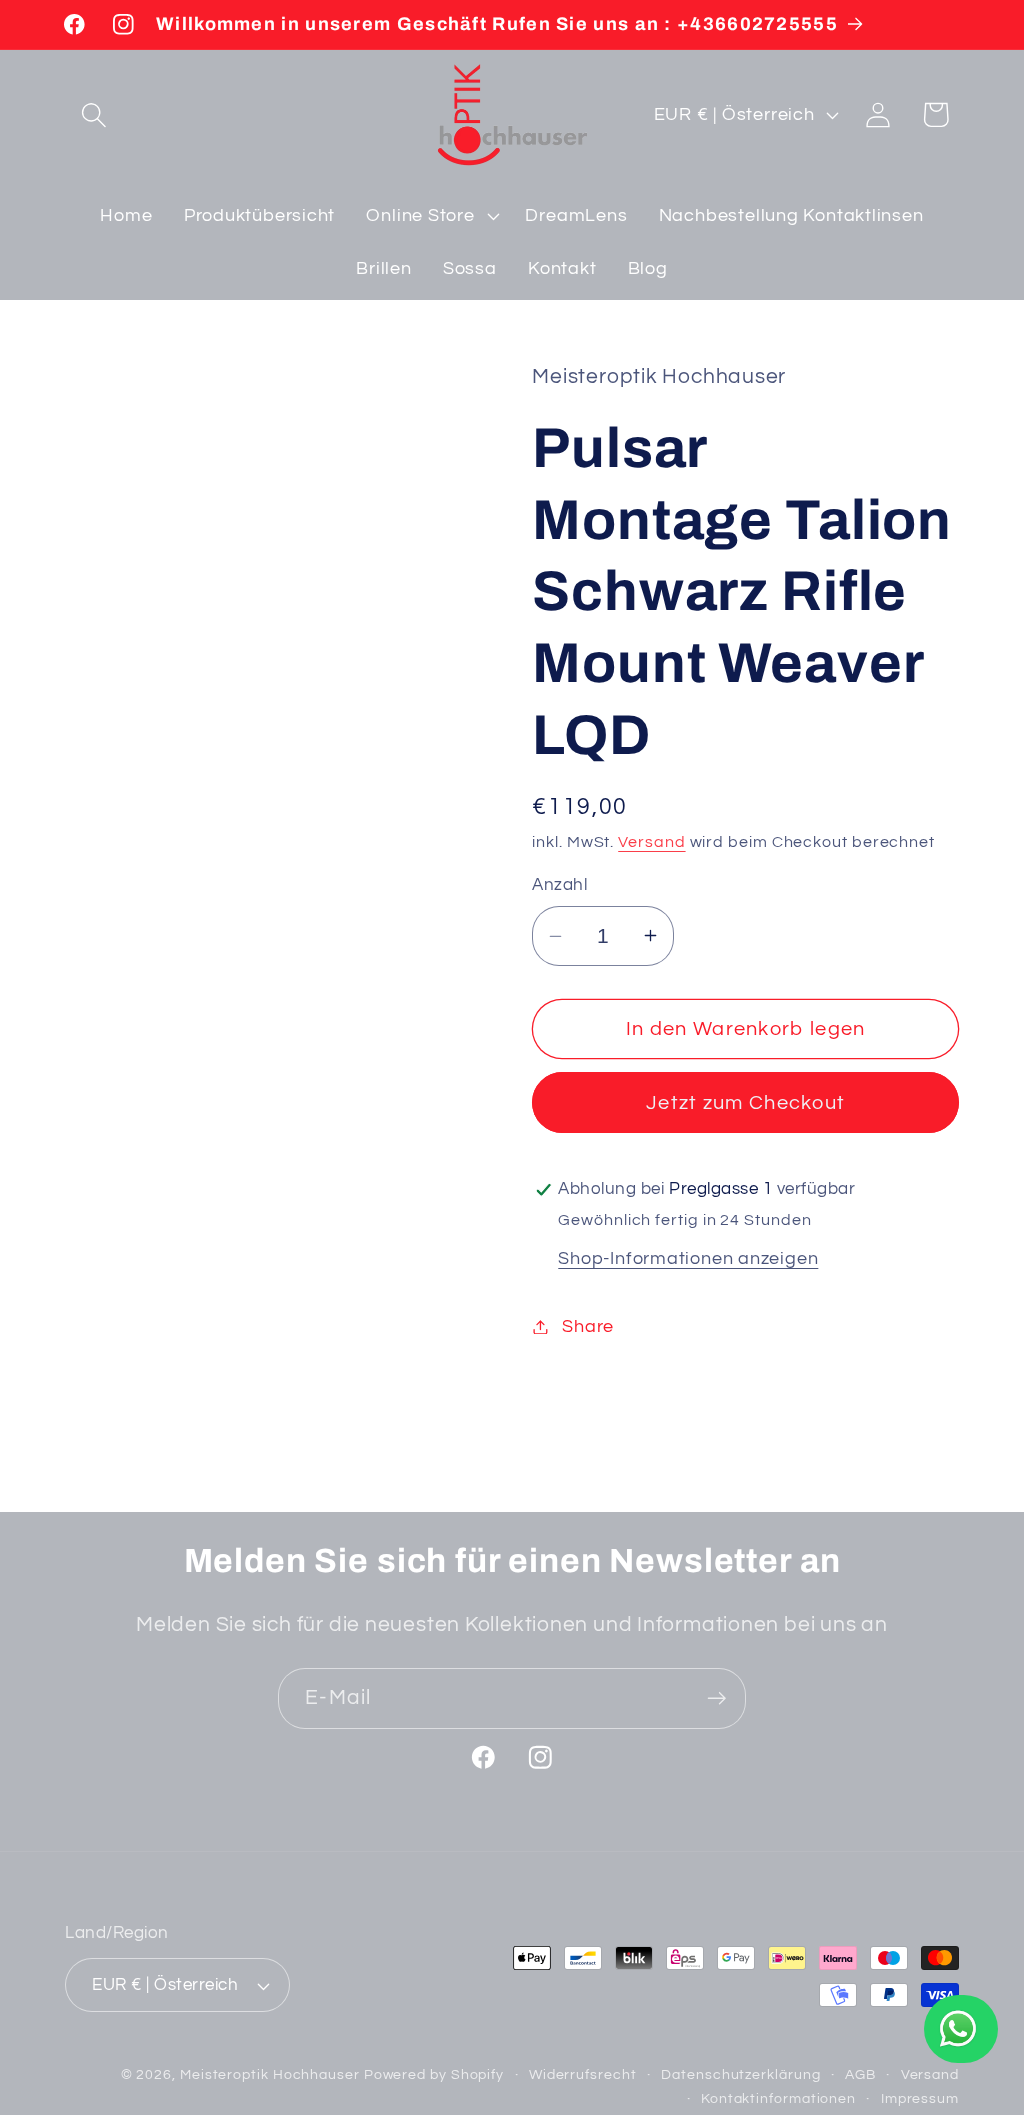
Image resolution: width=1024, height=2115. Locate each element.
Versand (651, 842)
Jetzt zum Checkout (745, 1103)
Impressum (920, 2098)
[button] (93, 114)
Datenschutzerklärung (740, 2074)
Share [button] (588, 1326)
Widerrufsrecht (583, 2074)
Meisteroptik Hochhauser (270, 2074)
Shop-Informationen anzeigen (688, 1258)
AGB (860, 2074)
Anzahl (559, 885)
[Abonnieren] (716, 1698)
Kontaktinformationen (778, 2098)
